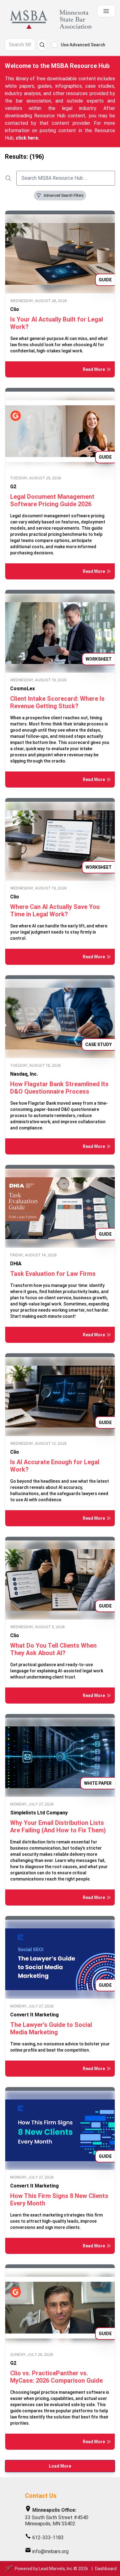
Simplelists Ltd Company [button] (39, 1813)
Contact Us (41, 2496)
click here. (28, 138)
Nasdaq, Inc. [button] (24, 1074)
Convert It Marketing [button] (34, 2015)
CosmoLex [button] (22, 689)
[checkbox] (54, 45)
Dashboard (106, 2569)
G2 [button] (13, 487)
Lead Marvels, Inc (56, 2569)
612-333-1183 (48, 2538)
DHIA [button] (16, 1264)
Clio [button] (15, 309)
